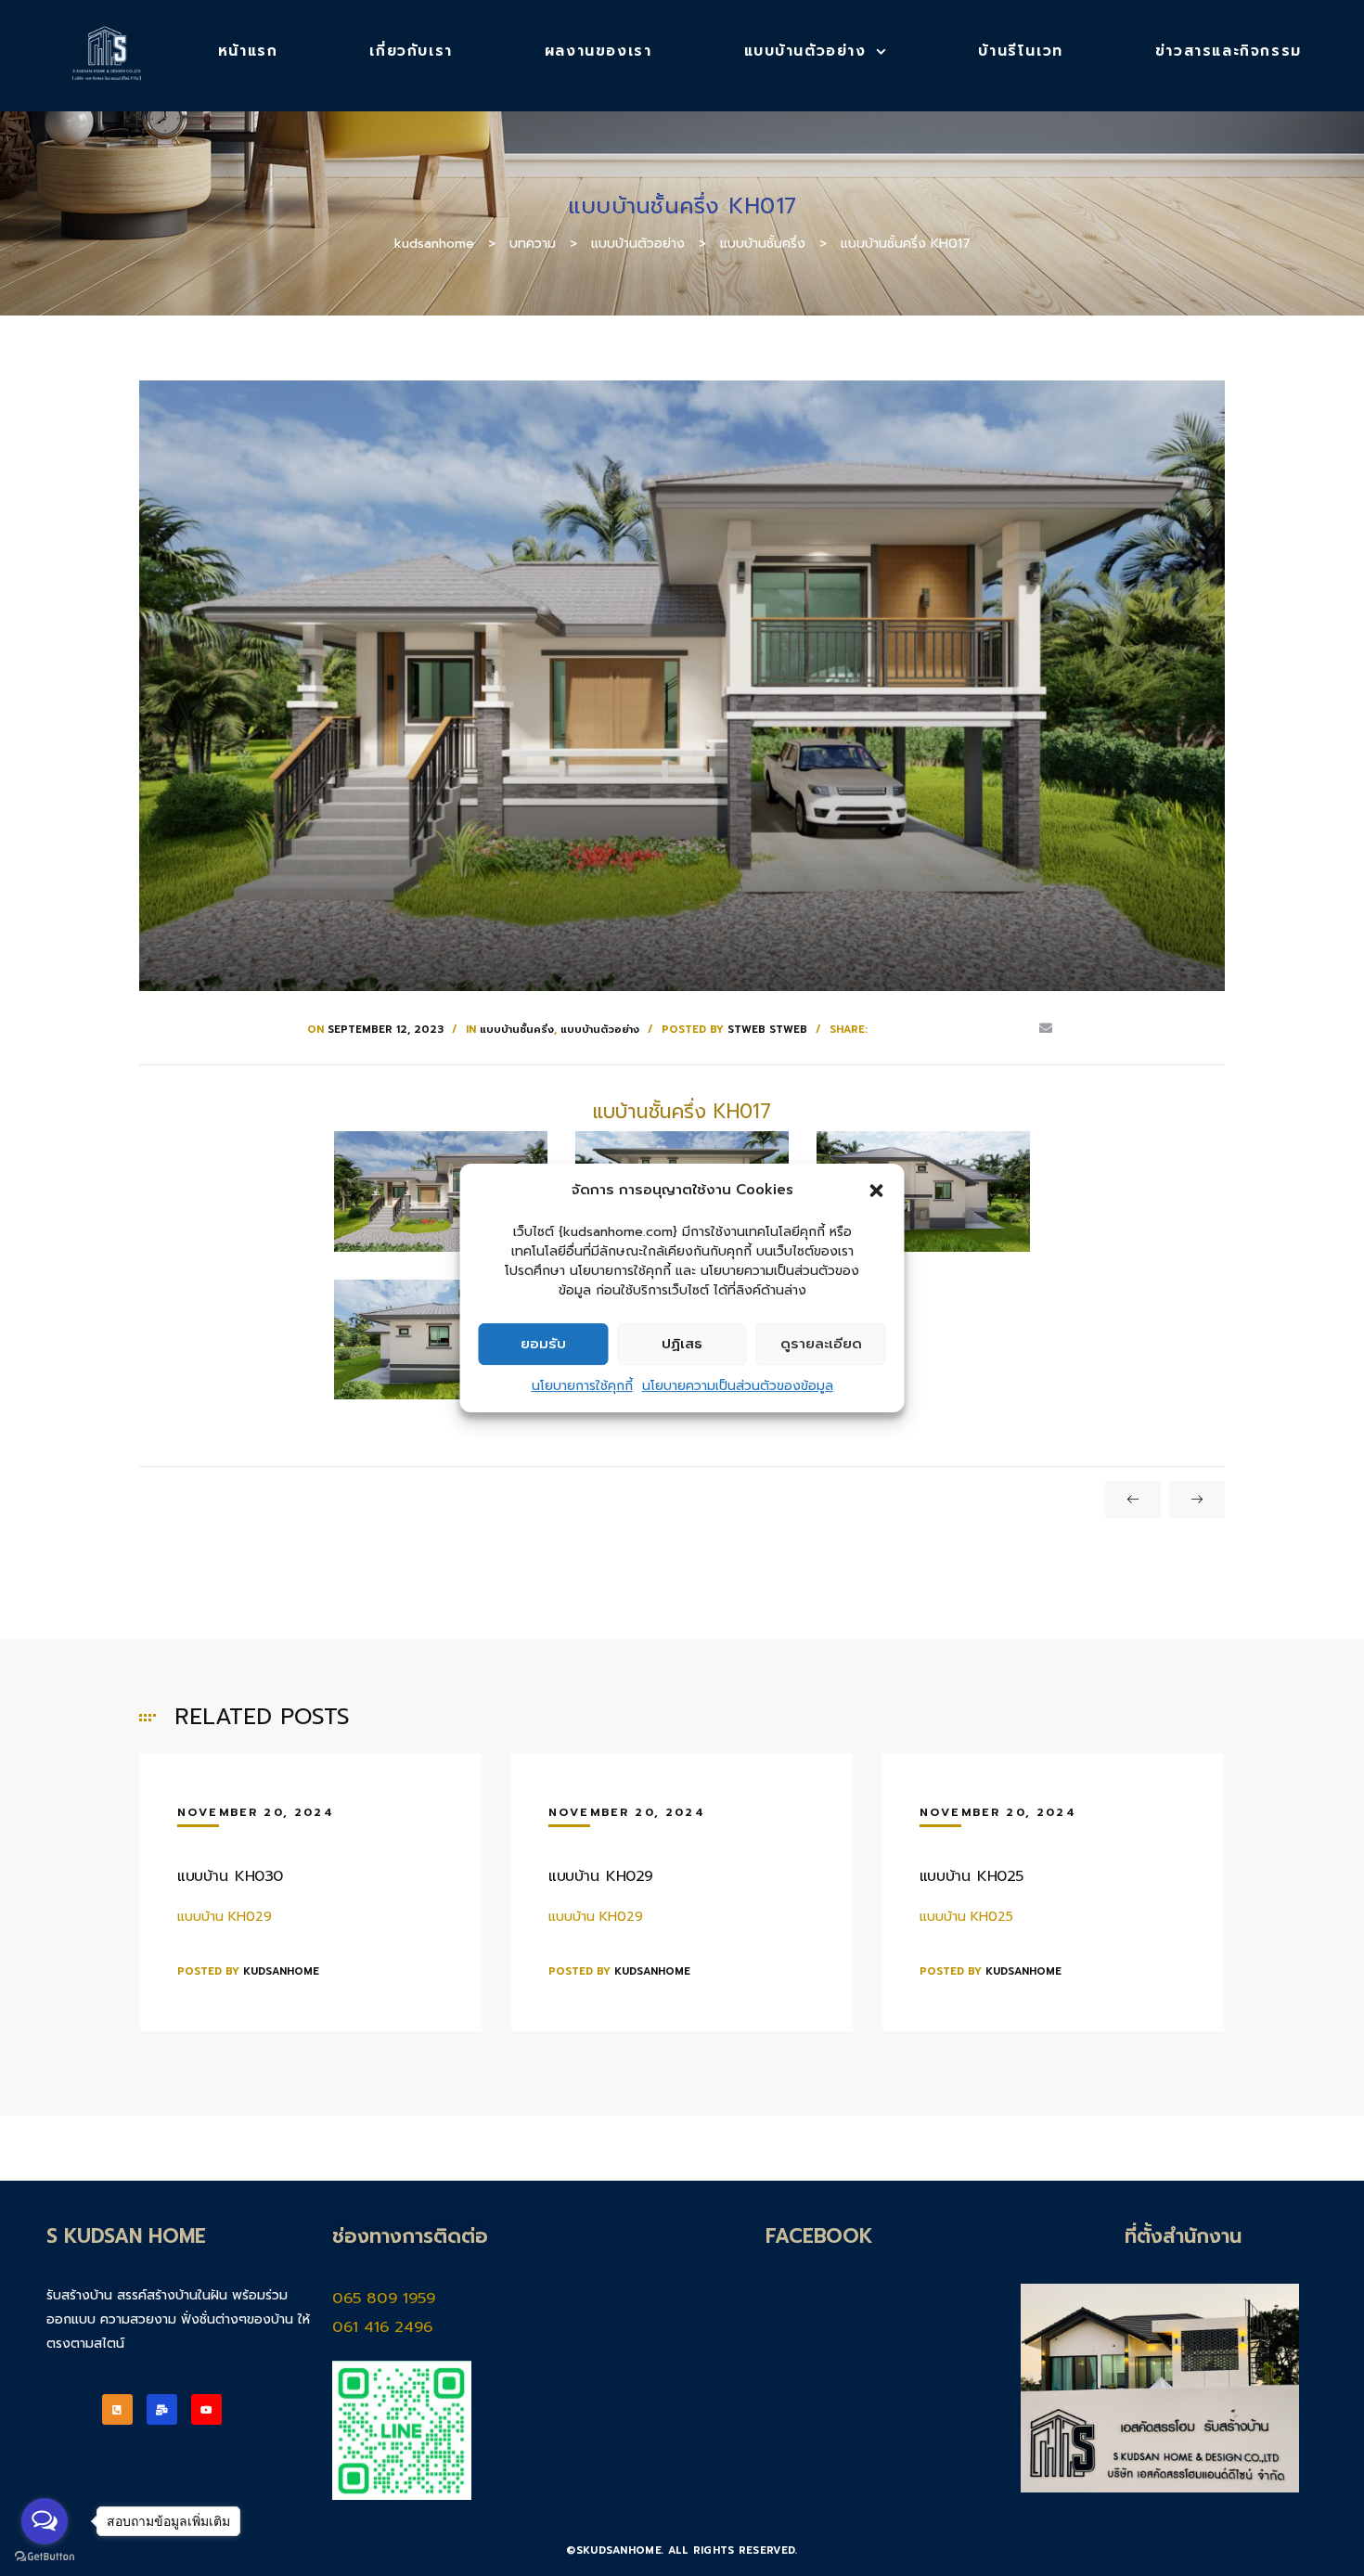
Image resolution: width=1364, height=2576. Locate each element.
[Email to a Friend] (1046, 1029)
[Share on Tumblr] (964, 1029)
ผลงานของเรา (598, 51)
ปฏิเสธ (682, 1344)
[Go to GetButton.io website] (45, 2557)
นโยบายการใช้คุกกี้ (582, 1386)
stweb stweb (767, 1030)
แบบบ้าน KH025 (972, 1876)
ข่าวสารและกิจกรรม (1229, 51)
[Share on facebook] (882, 1029)
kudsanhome (281, 1971)
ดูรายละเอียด (821, 1344)
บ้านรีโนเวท (1020, 51)
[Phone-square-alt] (117, 2409)
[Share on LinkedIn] (937, 1029)
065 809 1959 (386, 2298)
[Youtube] (206, 2409)
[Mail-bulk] (162, 2409)
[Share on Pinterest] (1018, 1029)
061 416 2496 (382, 2327)
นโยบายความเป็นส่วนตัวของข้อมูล (738, 1386)
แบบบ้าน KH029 (601, 1876)
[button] (877, 1191)
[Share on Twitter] (910, 1029)
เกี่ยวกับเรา (411, 51)
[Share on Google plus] (991, 1029)
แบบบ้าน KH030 (230, 1876)
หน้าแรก (248, 51)
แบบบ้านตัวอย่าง (805, 51)
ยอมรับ (543, 1344)
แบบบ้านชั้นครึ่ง (517, 1030)
